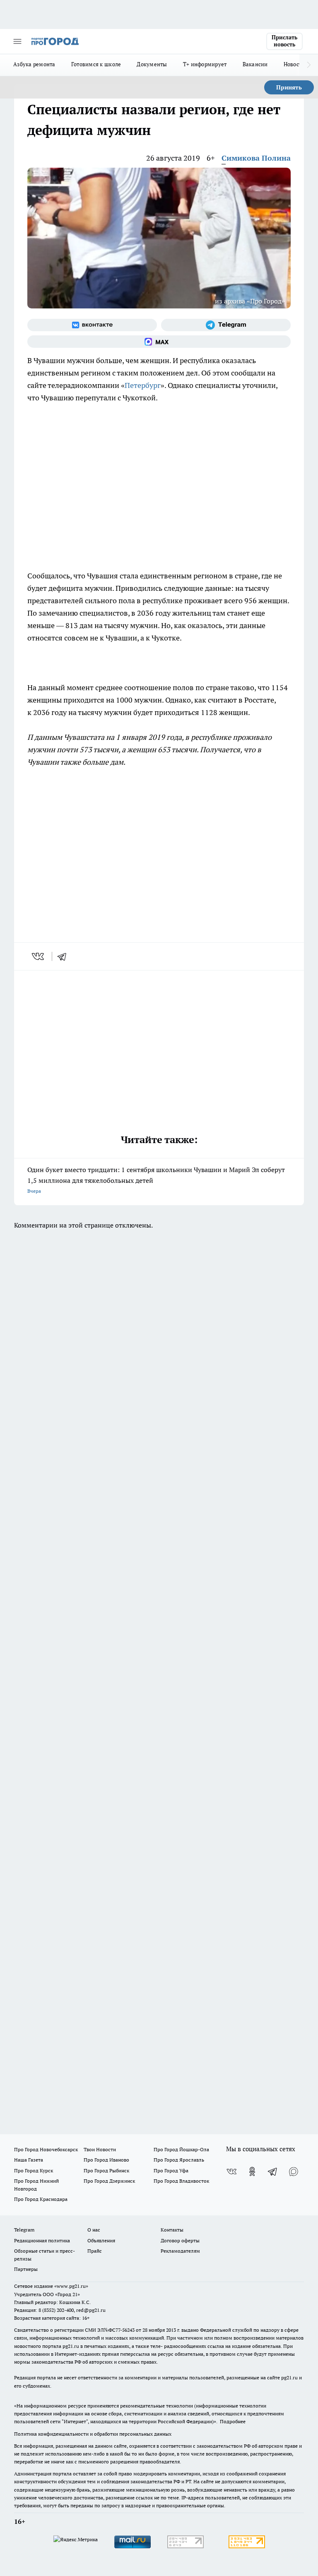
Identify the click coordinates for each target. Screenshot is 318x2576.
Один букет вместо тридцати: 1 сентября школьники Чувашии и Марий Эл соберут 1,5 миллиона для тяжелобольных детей (156, 1180)
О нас (94, 2230)
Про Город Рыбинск (106, 2170)
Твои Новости (100, 2149)
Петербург (143, 385)
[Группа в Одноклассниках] (252, 2172)
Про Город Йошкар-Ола (181, 2149)
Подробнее (233, 2421)
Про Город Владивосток (181, 2181)
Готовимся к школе (96, 64)
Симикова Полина (256, 158)
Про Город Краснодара (41, 2199)
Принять (289, 87)
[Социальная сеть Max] (159, 342)
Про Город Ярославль (179, 2160)
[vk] (39, 956)
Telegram (24, 2230)
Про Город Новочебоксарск (46, 2149)
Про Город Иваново (106, 2160)
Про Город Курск (34, 2170)
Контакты (172, 2230)
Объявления (101, 2240)
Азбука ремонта (34, 64)
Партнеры (26, 2269)
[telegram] (65, 956)
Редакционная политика (42, 2240)
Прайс (95, 2251)
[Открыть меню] (17, 41)
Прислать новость (284, 41)
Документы (152, 64)
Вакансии (255, 64)
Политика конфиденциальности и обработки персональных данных (93, 2434)
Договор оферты (180, 2240)
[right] (309, 65)
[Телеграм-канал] (226, 325)
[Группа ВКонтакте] (92, 325)
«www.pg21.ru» (71, 2286)
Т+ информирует (205, 64)
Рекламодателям (180, 2251)
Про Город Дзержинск (109, 2181)
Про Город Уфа (171, 2170)
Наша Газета (29, 2160)
